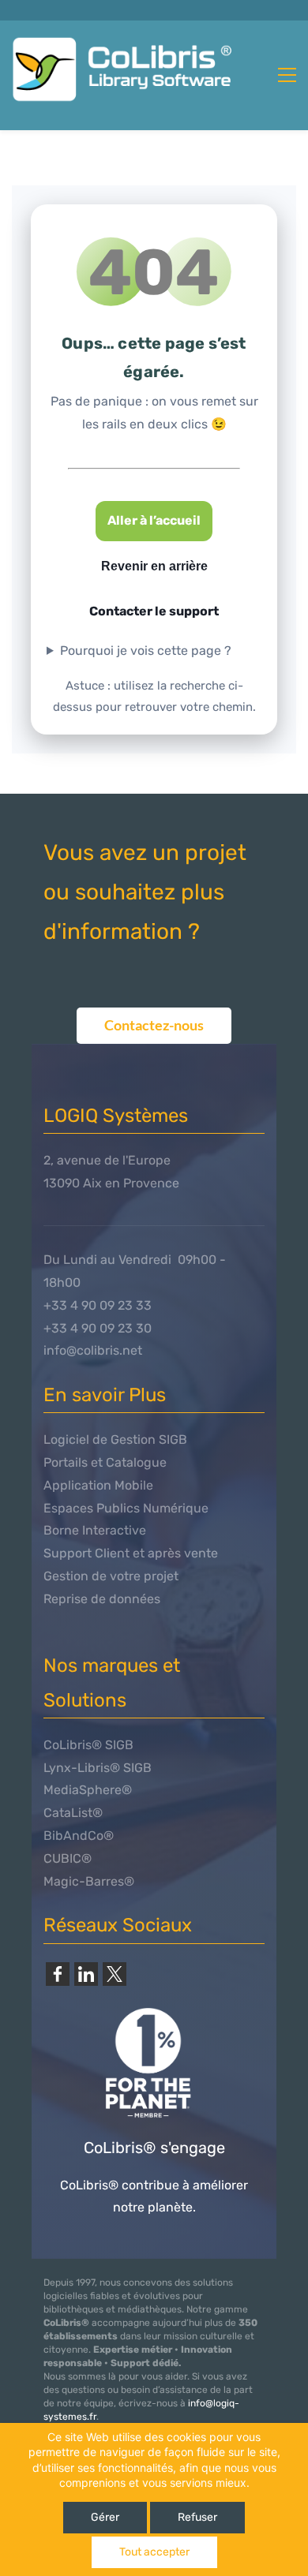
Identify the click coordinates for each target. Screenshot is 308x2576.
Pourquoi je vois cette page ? (146, 651)
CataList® (73, 1813)
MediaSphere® (88, 1790)
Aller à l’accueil (154, 520)
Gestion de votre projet (111, 1576)
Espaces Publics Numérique (126, 1508)
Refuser (197, 2517)
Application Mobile (98, 1485)
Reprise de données (102, 1599)
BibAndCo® (79, 1836)
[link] (58, 1974)
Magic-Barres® (89, 1881)
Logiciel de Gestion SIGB (115, 1439)
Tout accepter (154, 2552)
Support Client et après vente (131, 1553)
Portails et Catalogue (105, 1462)
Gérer (105, 2517)
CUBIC (62, 1858)
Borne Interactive (95, 1530)
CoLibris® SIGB (88, 1745)
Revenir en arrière (154, 566)
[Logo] (128, 69)
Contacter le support (154, 611)
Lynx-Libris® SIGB (98, 1768)
